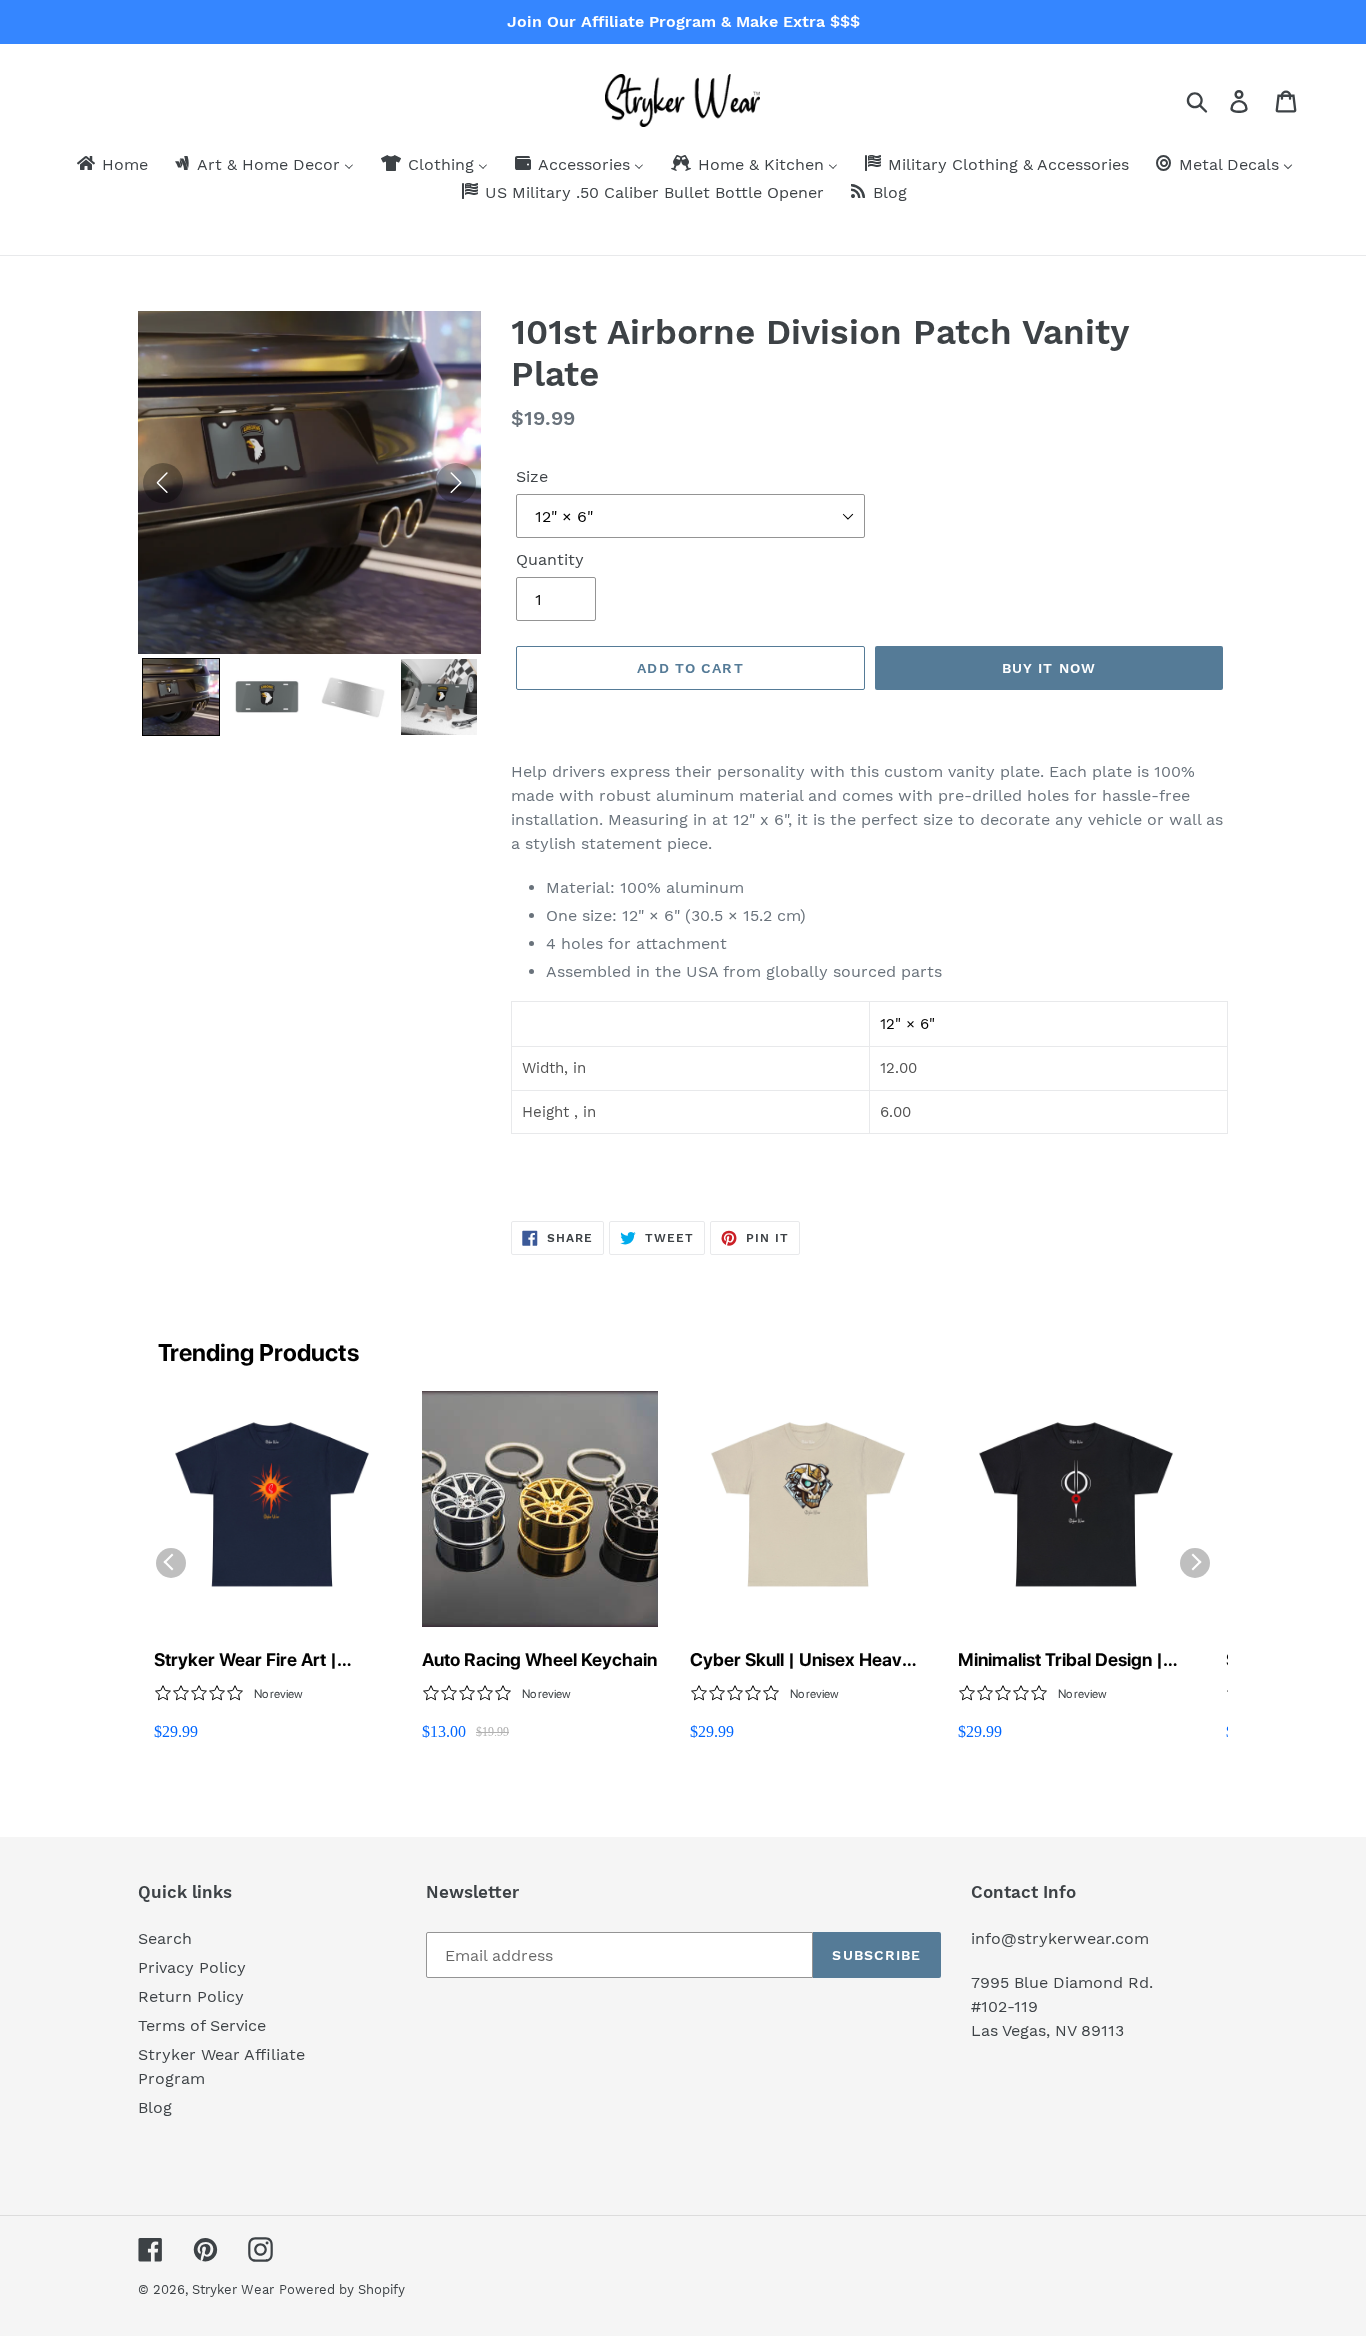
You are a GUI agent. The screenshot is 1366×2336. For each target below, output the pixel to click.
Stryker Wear (233, 2289)
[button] (181, 697)
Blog (155, 2107)
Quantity (550, 559)
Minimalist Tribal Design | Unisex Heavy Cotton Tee (1060, 1660)
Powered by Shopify (342, 2289)
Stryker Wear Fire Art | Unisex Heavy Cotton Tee (256, 1660)
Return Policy (191, 1996)
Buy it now (1049, 668)
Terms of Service (202, 2025)
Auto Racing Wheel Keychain (539, 1659)
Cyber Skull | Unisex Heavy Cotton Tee (801, 1660)
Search (165, 1938)
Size (532, 476)
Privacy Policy (192, 1967)
